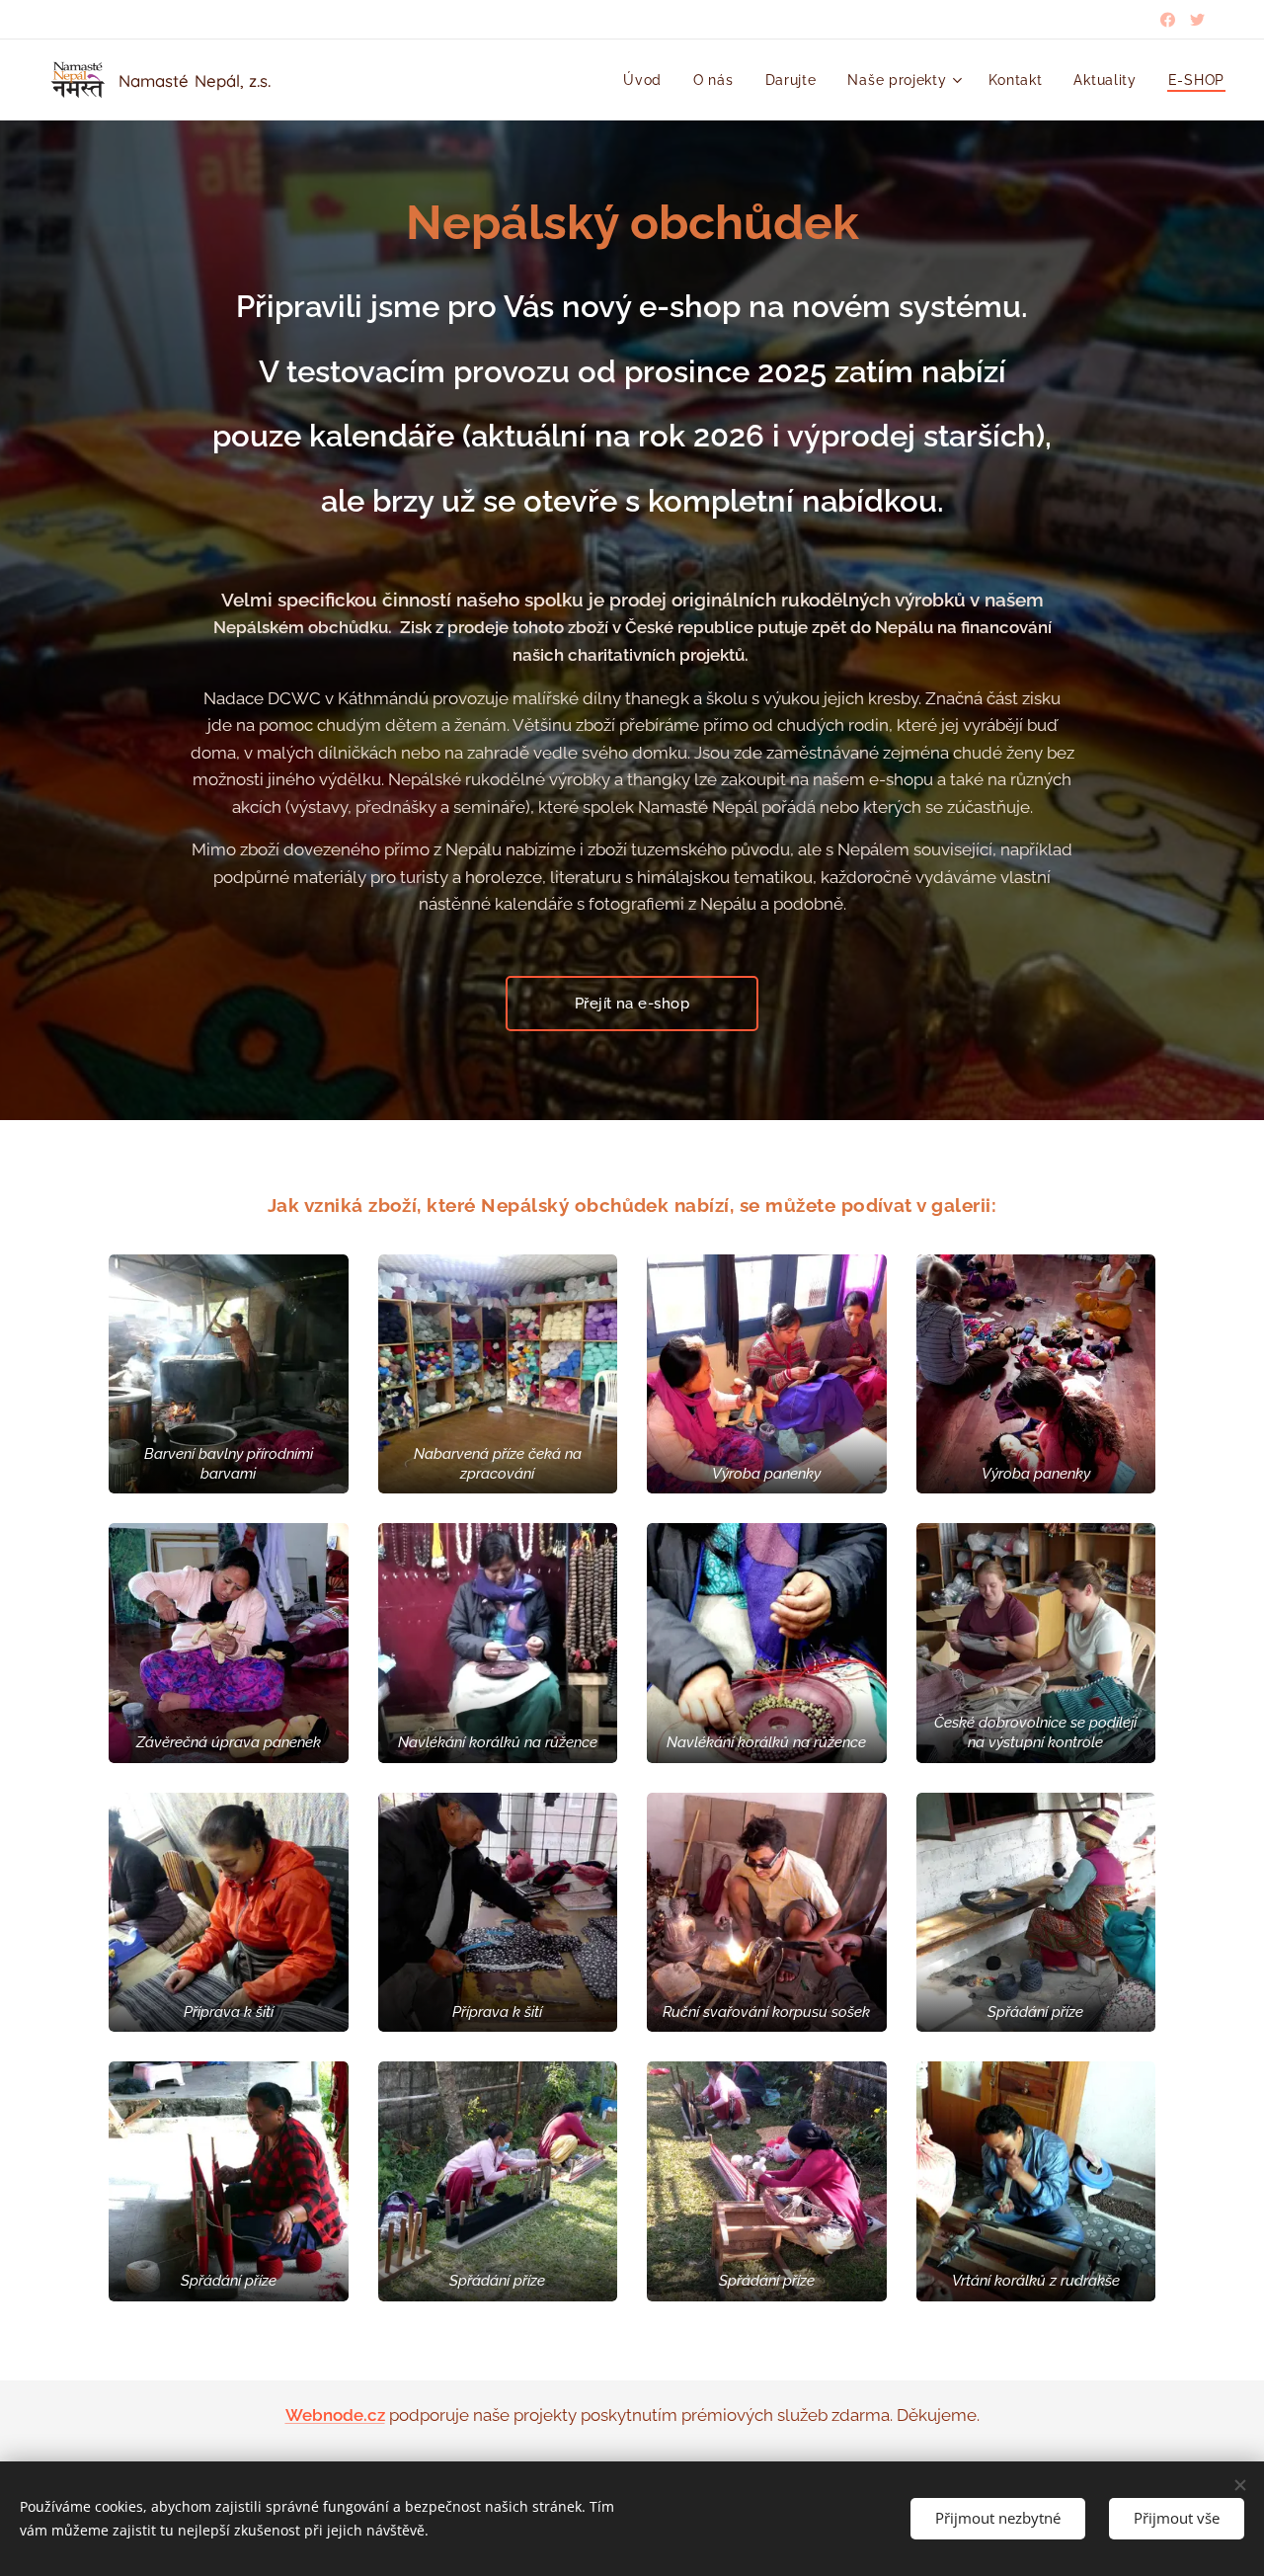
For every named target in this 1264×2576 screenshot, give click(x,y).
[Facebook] (1168, 20)
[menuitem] (648, 80)
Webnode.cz (335, 2415)
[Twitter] (1197, 20)
